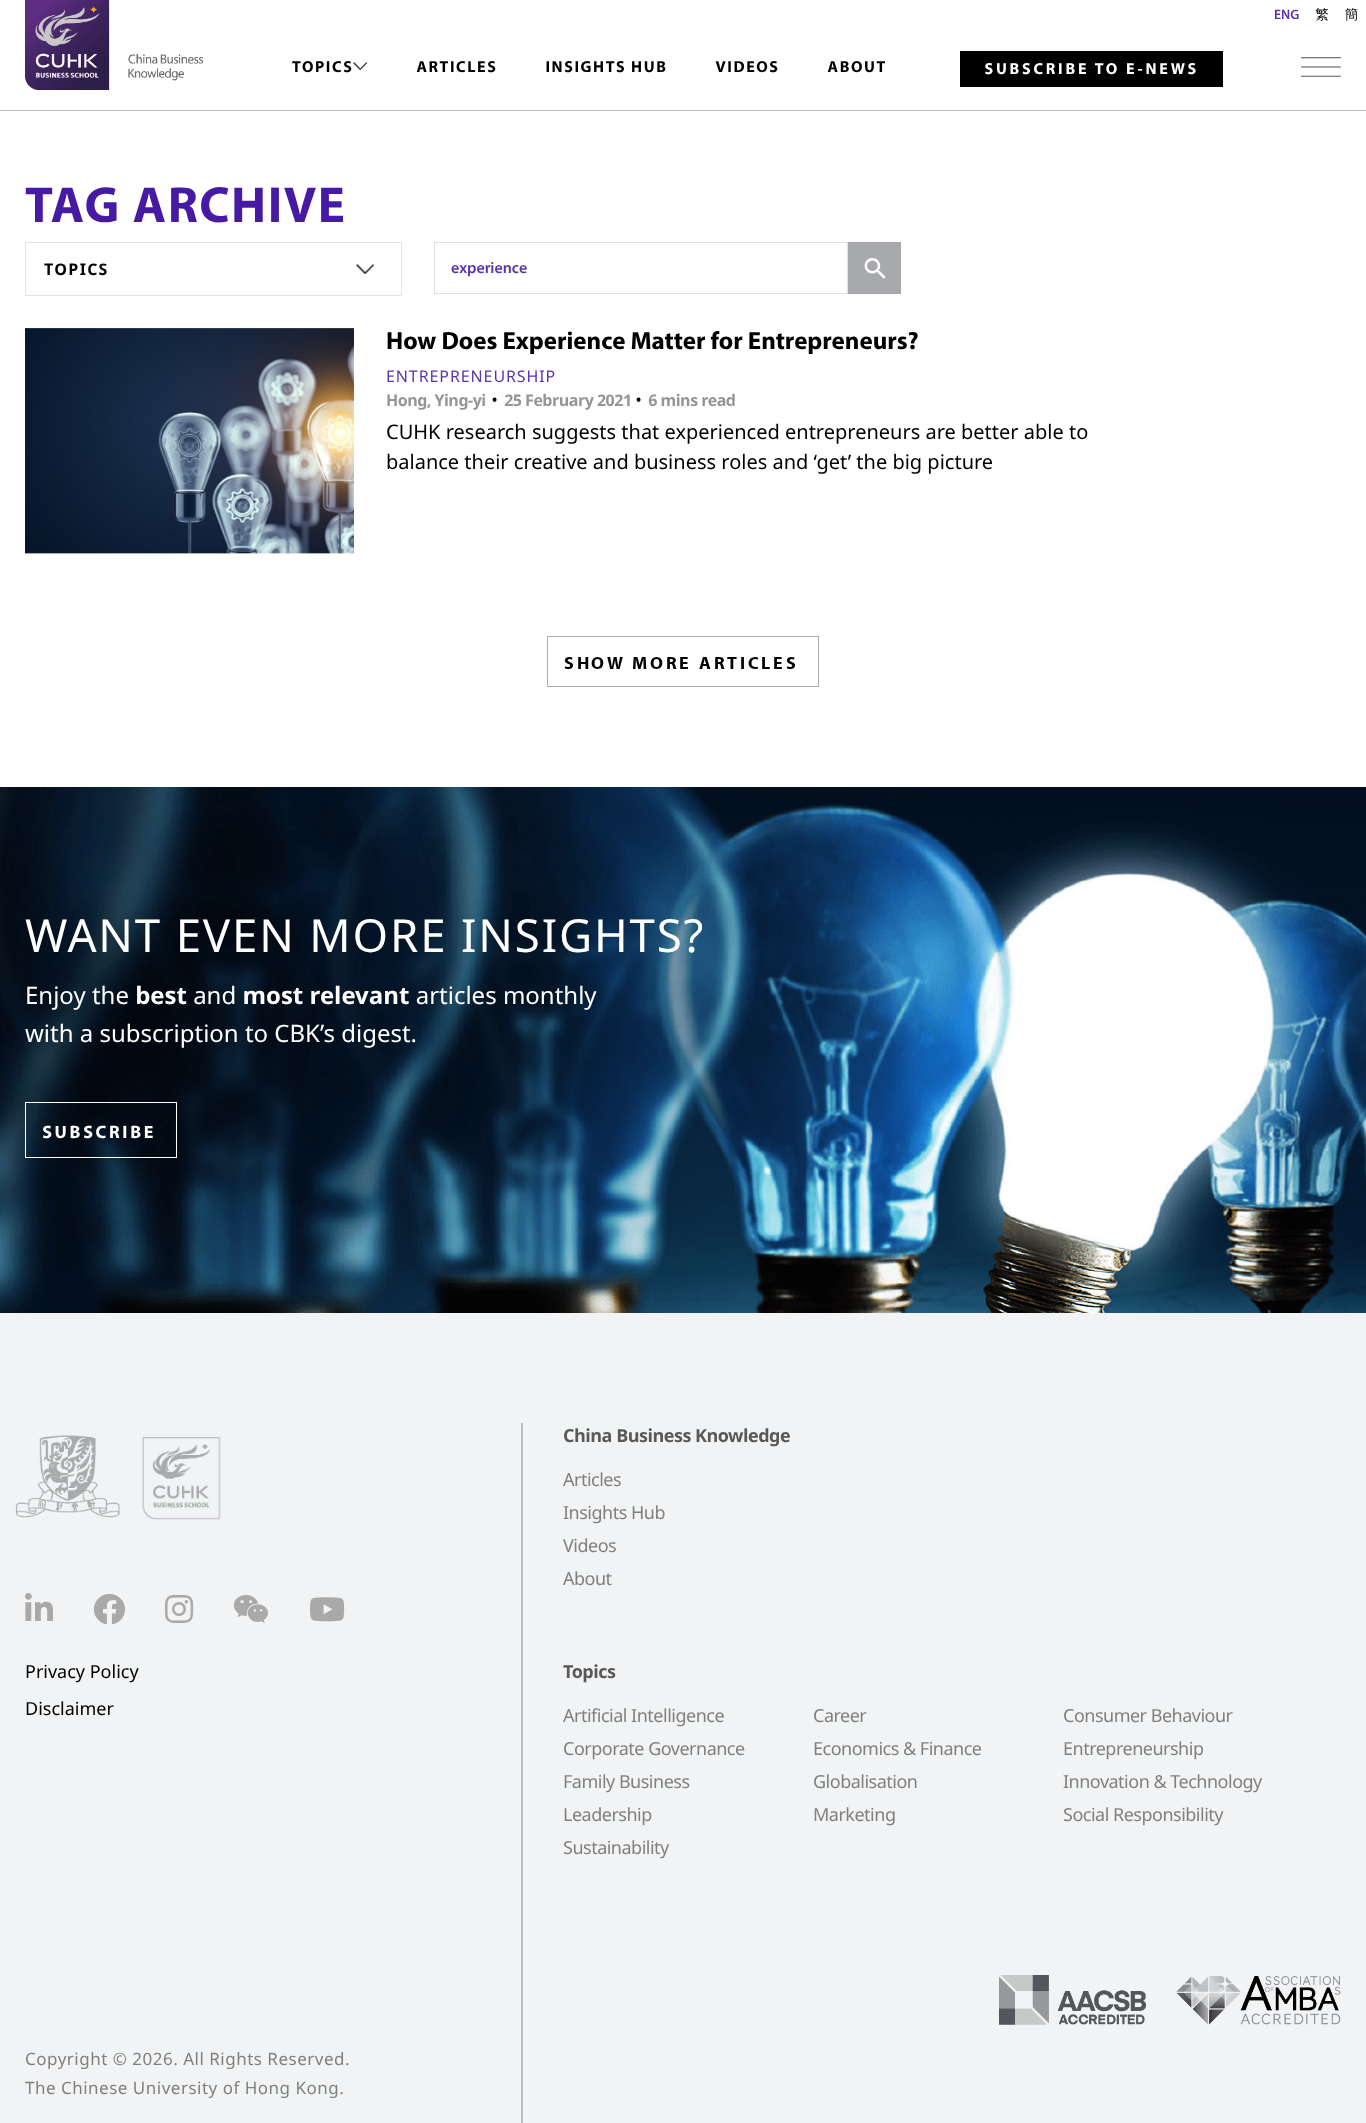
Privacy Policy (82, 1672)
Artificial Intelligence (643, 1716)
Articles (456, 67)
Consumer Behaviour (1148, 1716)
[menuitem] (330, 67)
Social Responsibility (1143, 1815)
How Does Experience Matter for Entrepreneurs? (652, 340)
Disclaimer (69, 1709)
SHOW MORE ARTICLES (681, 662)
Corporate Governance (654, 1749)
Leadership (607, 1815)
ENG (1286, 14)
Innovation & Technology (1162, 1782)
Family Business (626, 1782)
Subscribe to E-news (1091, 69)
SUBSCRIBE (99, 1131)
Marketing (854, 1815)
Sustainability (616, 1848)
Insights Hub (606, 67)
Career (839, 1716)
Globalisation (865, 1782)
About (857, 67)
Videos (747, 67)
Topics (322, 67)
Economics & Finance (897, 1749)
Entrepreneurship (471, 376)
